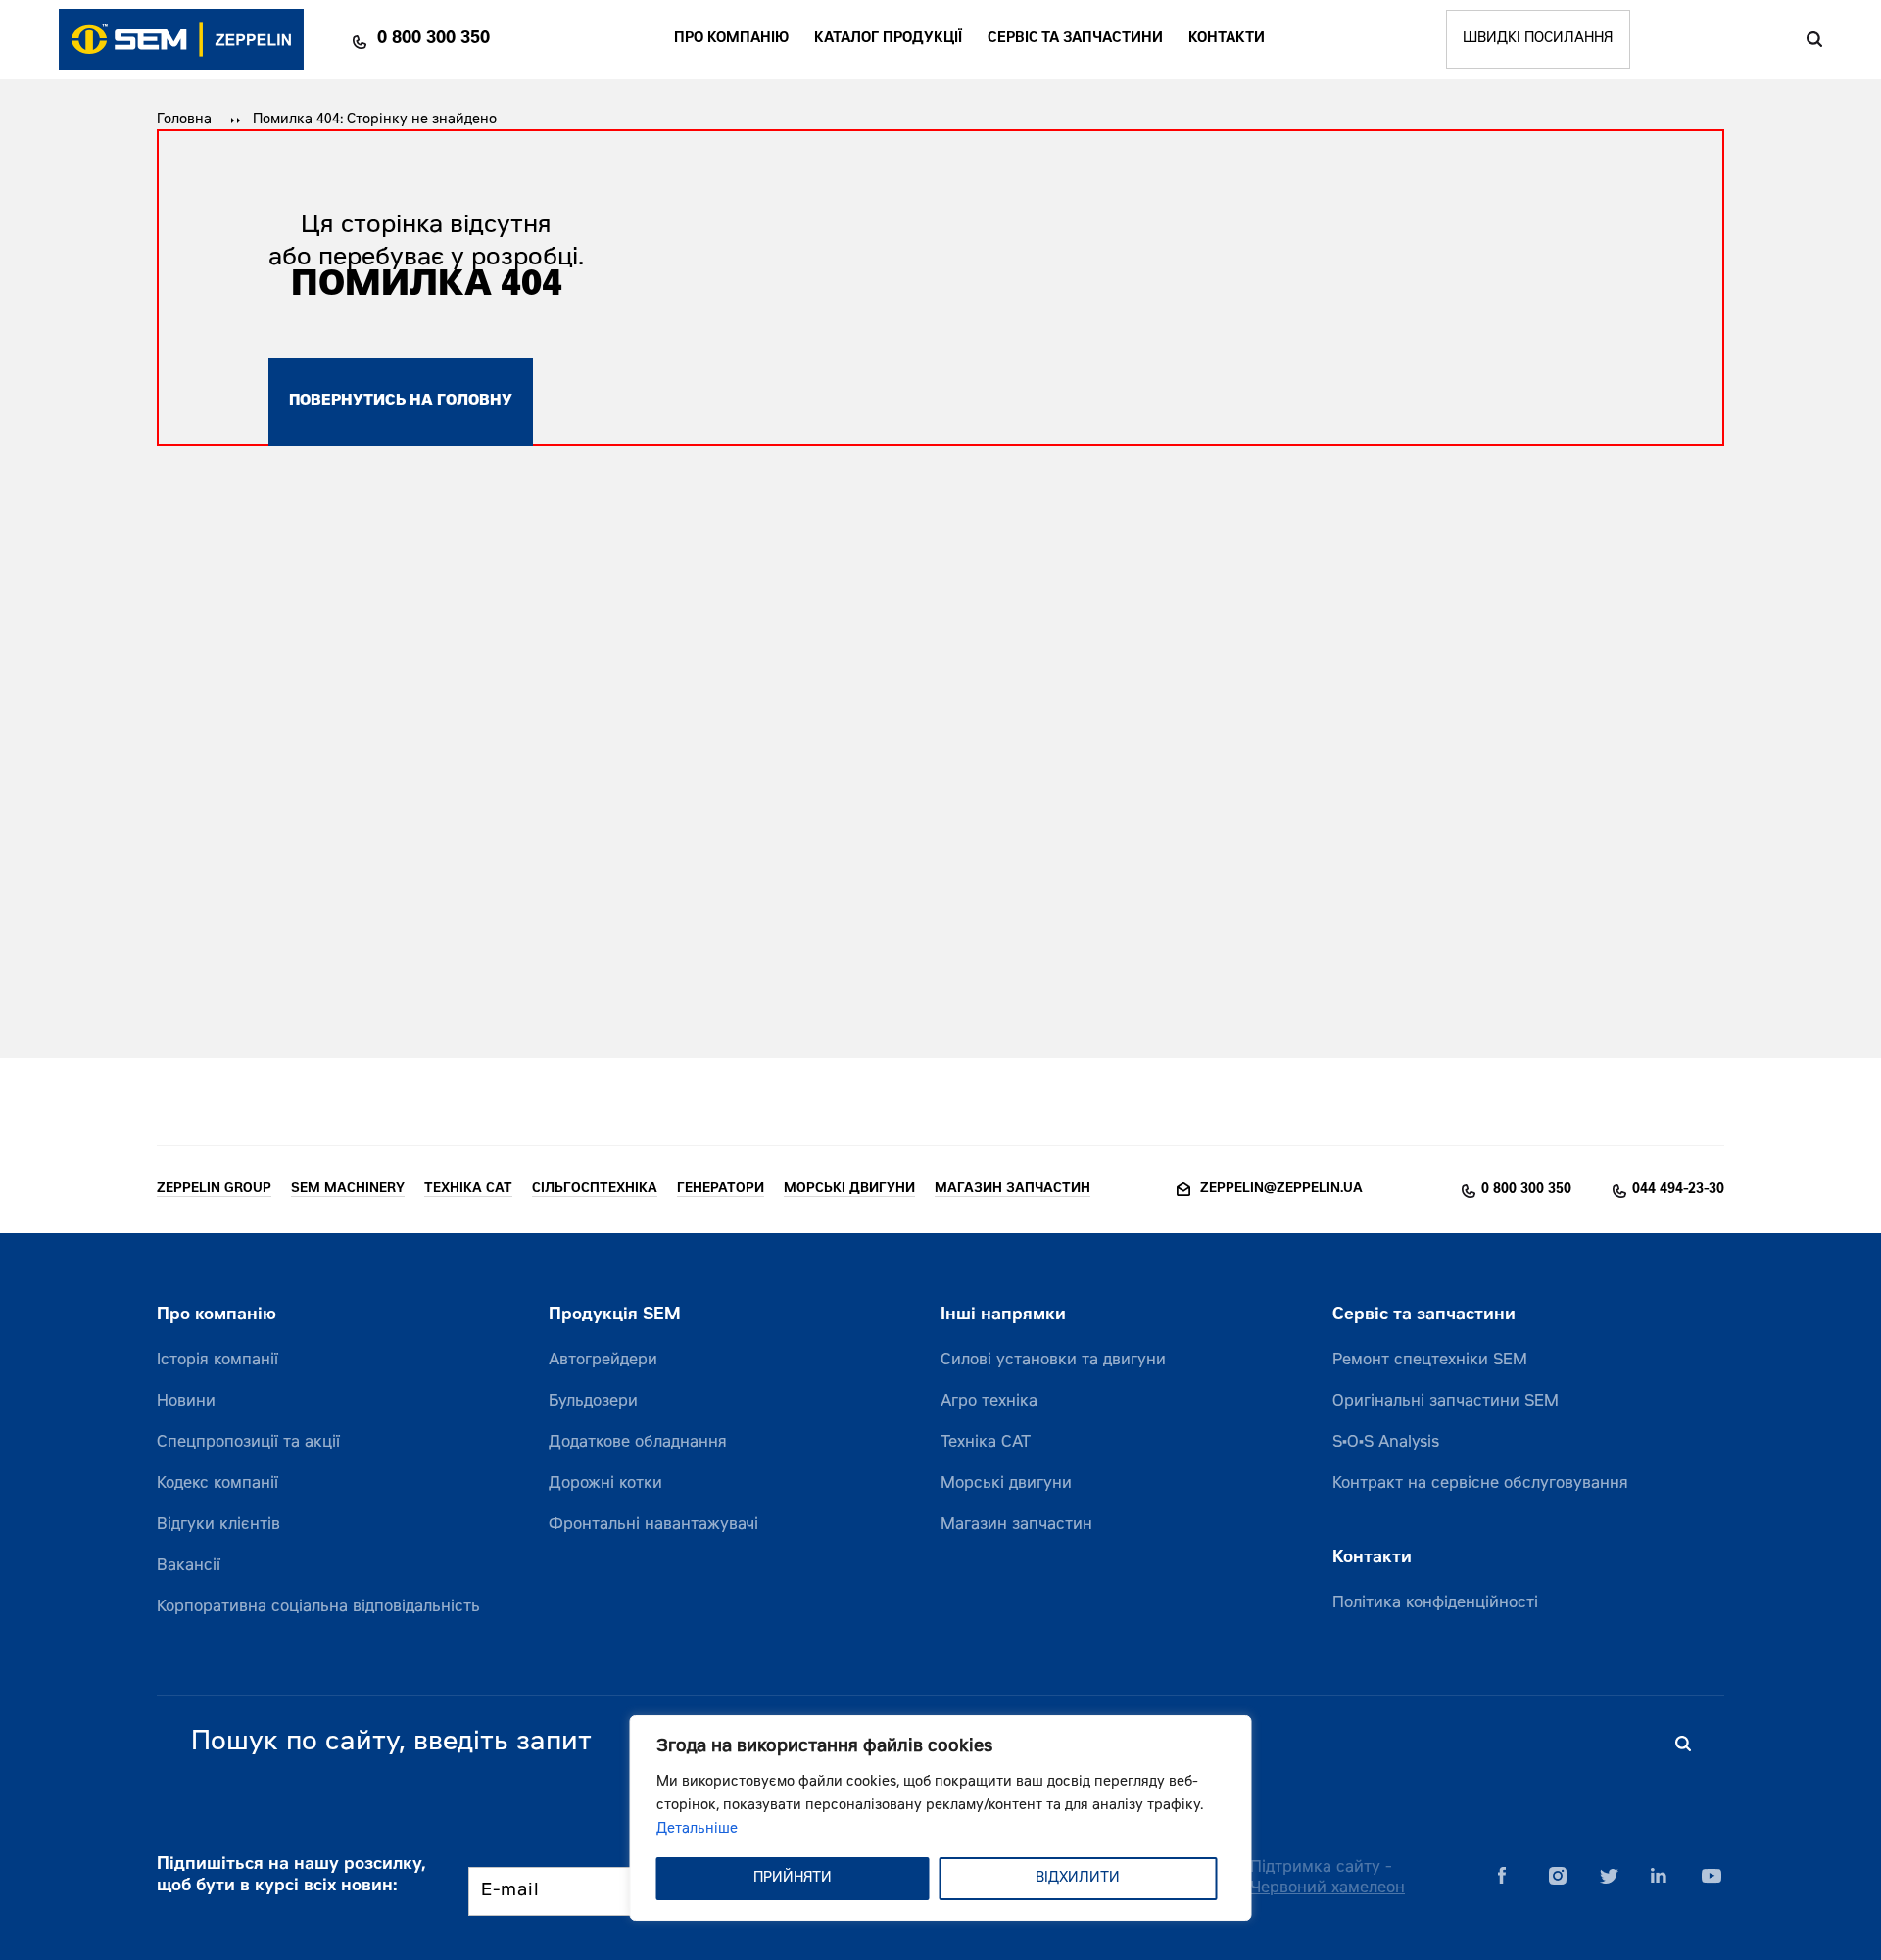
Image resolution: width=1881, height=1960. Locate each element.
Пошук (1814, 39)
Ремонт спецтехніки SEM (1430, 1361)
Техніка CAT (986, 1443)
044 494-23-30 (1678, 1190)
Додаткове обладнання (638, 1443)
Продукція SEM (615, 1316)
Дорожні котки (605, 1484)
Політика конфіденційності (1435, 1603)
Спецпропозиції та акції (248, 1443)
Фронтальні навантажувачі (653, 1525)
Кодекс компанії (217, 1484)
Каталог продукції (888, 39)
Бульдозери (593, 1402)
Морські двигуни (1006, 1484)
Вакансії (189, 1566)
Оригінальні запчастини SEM (1446, 1402)
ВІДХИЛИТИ (1078, 1879)
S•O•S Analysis (1386, 1443)
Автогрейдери (603, 1361)
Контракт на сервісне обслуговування (1480, 1484)
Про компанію (731, 39)
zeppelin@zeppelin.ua (1281, 1190)
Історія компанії (217, 1361)
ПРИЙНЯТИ (793, 1879)
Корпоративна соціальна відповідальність (318, 1607)
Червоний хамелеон (1327, 1888)
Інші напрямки (1003, 1316)
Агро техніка (989, 1402)
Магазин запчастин (1016, 1525)
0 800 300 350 (434, 39)
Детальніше (697, 1830)
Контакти (1227, 39)
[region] (941, 1818)
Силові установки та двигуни (1053, 1361)
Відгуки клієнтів (218, 1525)
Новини (186, 1402)
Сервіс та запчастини (1075, 39)
